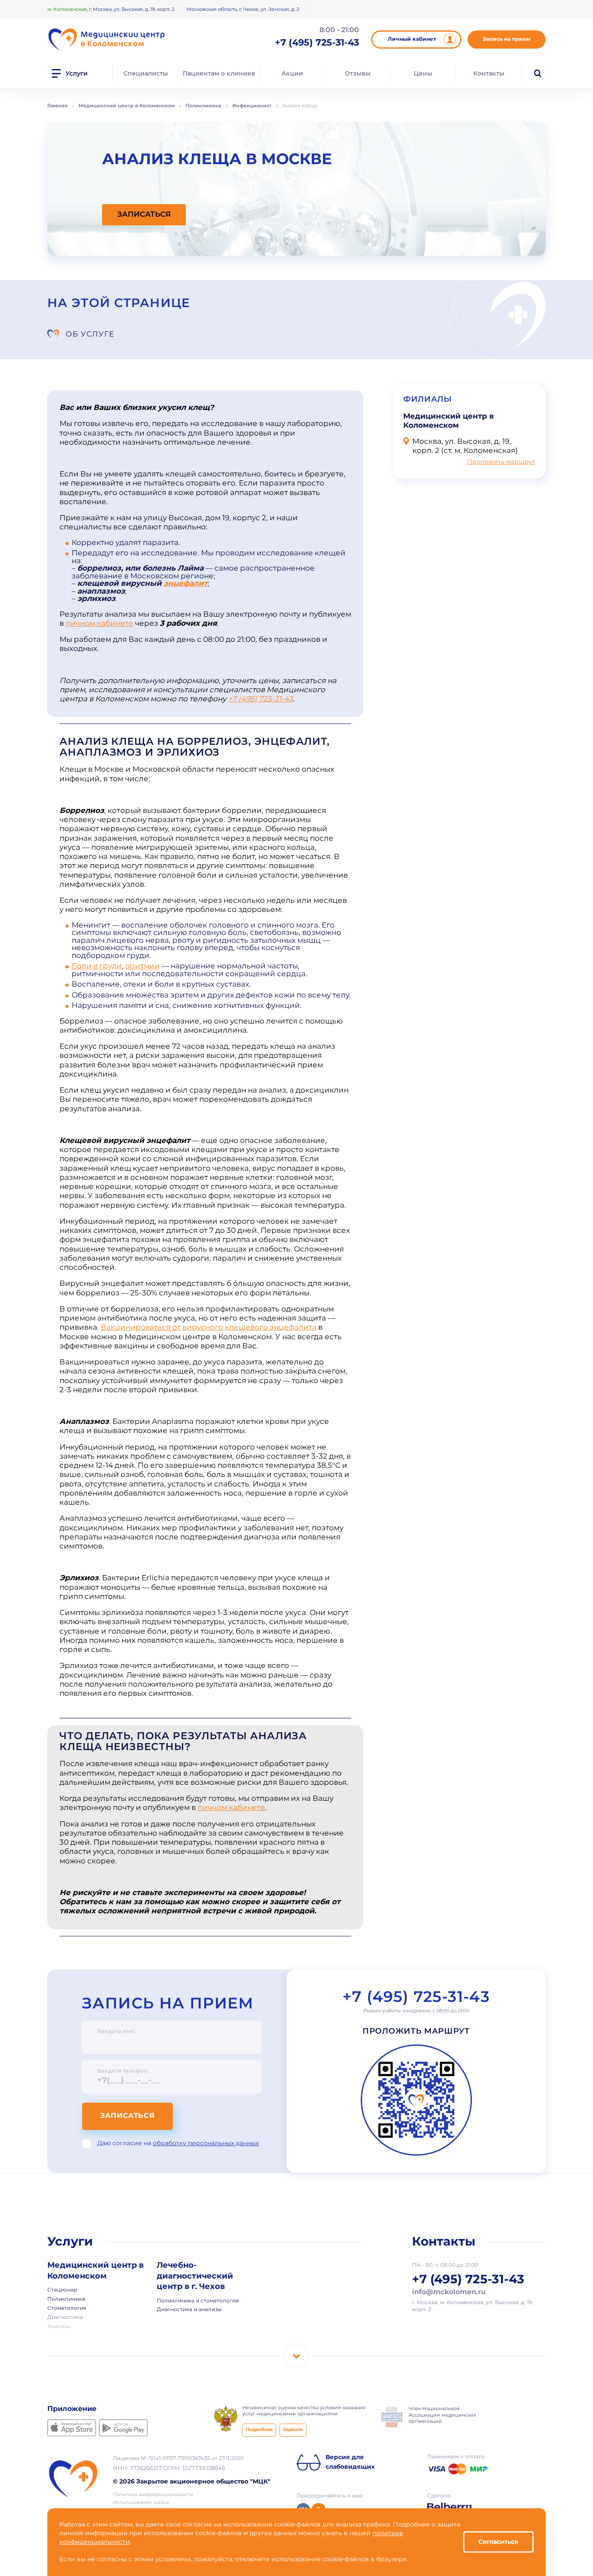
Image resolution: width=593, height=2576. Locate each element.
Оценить (293, 2430)
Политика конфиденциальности (153, 2495)
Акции (292, 73)
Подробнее (259, 2430)
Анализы (59, 2327)
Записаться (127, 2116)
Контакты (489, 73)
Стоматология (67, 2308)
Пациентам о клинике (219, 73)
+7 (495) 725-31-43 (260, 699)
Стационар (62, 2290)
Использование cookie (141, 2503)
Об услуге (90, 334)
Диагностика (65, 2318)
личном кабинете (99, 624)
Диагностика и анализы (189, 2310)
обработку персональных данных (206, 2143)
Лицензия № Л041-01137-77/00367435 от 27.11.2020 (178, 2459)
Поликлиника (66, 2299)
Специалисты (146, 73)
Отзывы (358, 73)
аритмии (143, 966)
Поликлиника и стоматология (198, 2301)
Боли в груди (97, 966)
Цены (423, 73)
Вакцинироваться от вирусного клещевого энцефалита (209, 1328)
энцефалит (186, 584)
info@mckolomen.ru (449, 2292)
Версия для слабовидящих (350, 2462)
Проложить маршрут (501, 462)
